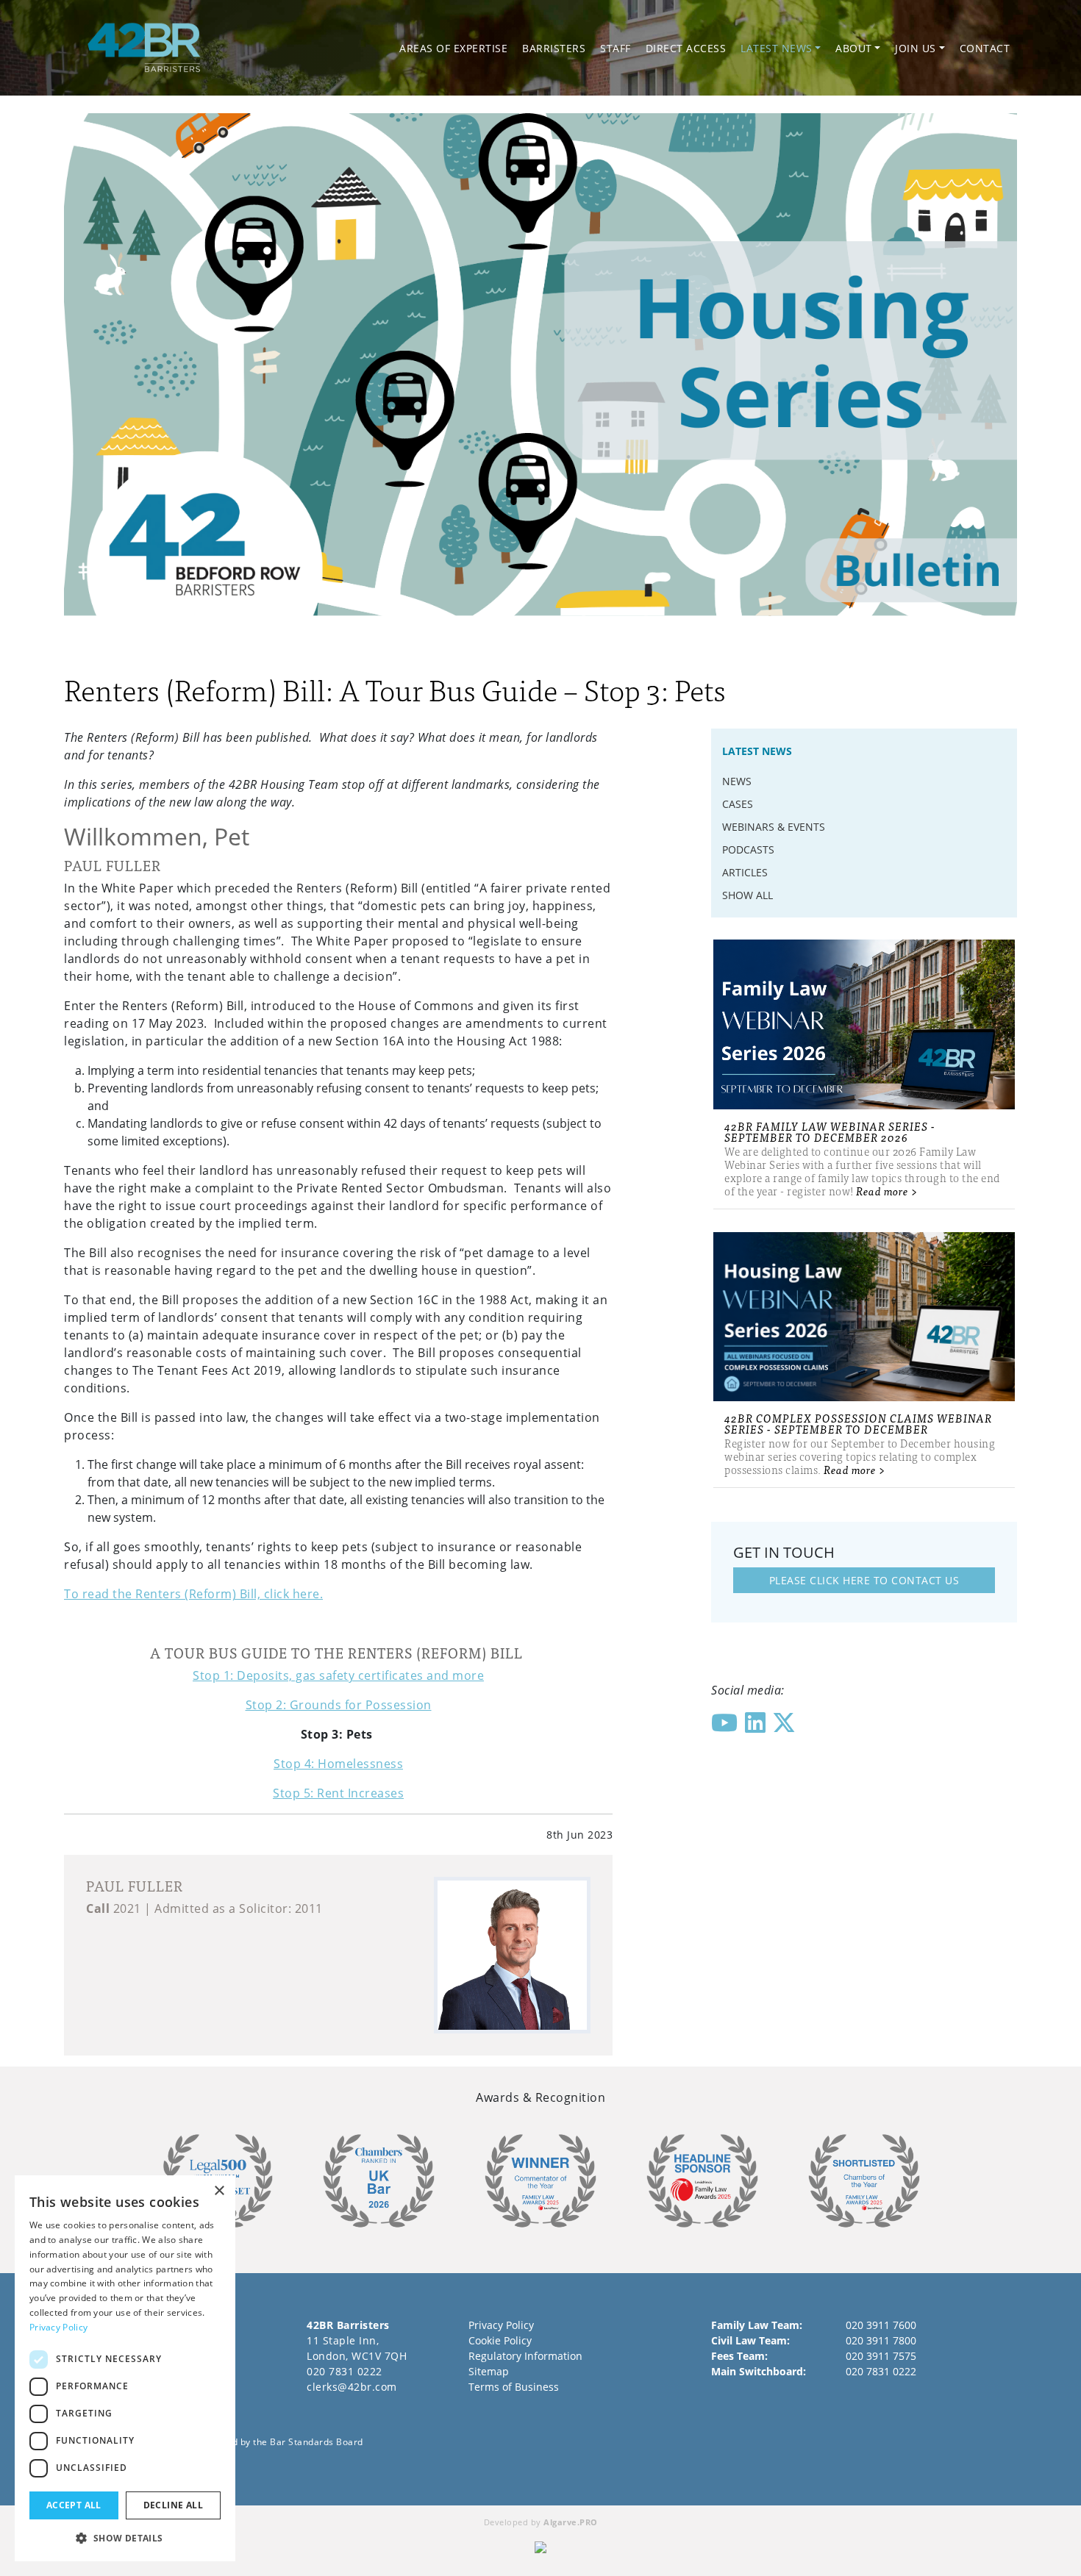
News (737, 781)
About (854, 48)
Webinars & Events (774, 827)
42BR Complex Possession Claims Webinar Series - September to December (858, 1423)
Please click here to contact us (864, 1580)
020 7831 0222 (345, 2371)
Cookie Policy (500, 2340)
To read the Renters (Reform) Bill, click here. (193, 1594)
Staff (616, 48)
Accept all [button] (74, 2505)
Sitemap (489, 2371)
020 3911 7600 (881, 2325)
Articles (745, 872)
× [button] (219, 2191)
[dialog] (125, 2368)
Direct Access (686, 48)
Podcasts (748, 849)
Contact (985, 48)
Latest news (777, 48)
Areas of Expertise (453, 48)
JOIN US (916, 48)
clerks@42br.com (352, 2387)
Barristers (554, 48)
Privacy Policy (501, 2325)
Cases (738, 804)
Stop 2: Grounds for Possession (339, 1705)
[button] (125, 2538)
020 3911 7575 (881, 2356)
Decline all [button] (173, 2505)
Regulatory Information (525, 2356)
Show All (748, 895)
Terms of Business (514, 2387)
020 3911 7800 (881, 2340)
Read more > (887, 1191)
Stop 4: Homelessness (338, 1764)
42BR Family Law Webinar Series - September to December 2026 (830, 1131)
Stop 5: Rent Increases (338, 1793)
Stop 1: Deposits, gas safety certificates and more (338, 1675)
